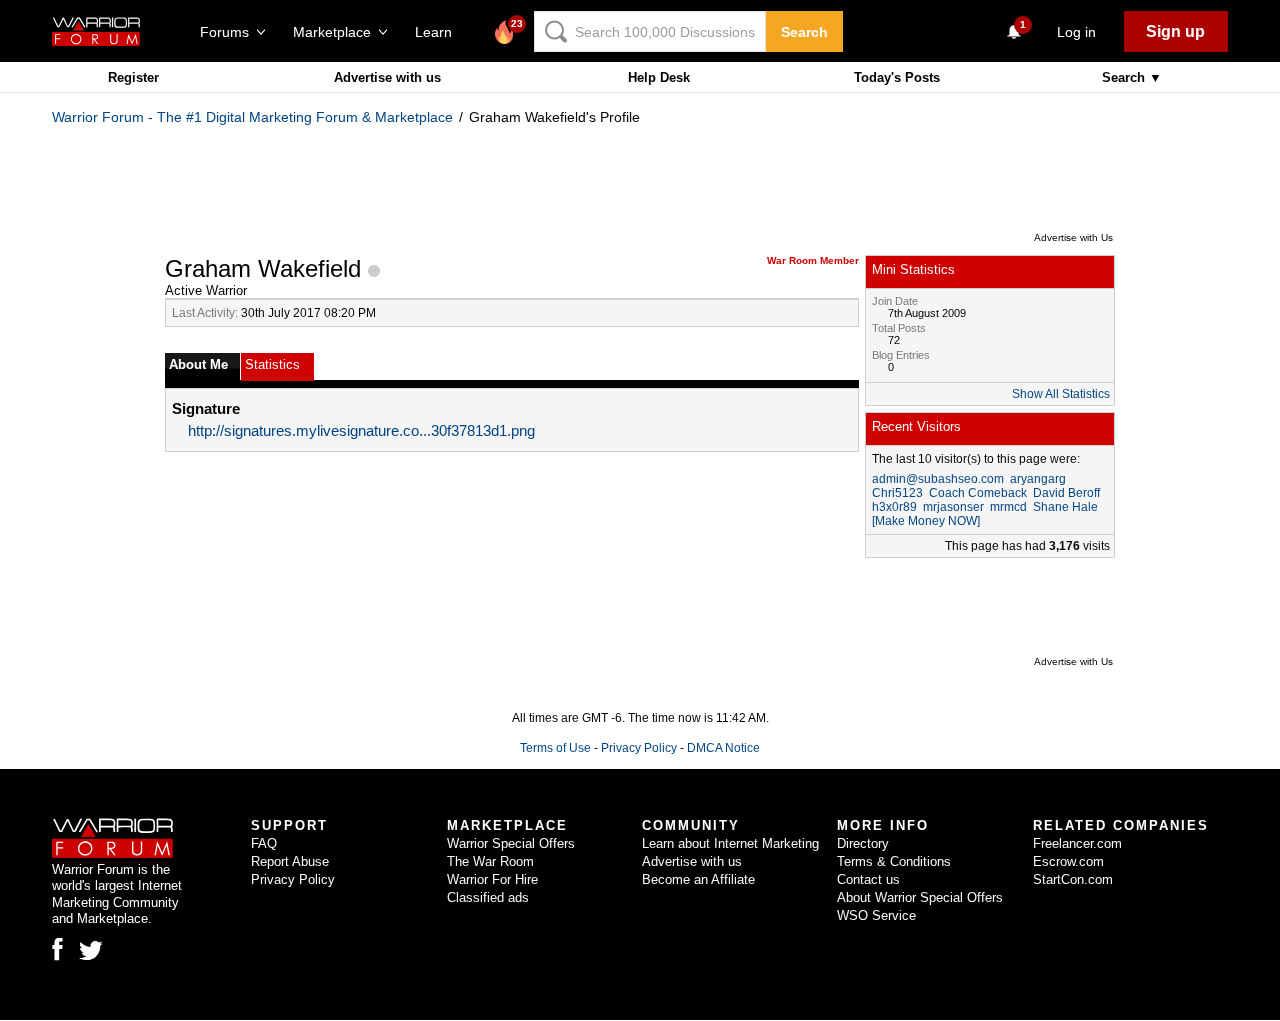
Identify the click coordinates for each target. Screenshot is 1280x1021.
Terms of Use (555, 748)
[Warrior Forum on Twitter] (91, 951)
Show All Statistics (1061, 394)
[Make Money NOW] (926, 521)
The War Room (490, 861)
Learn (439, 32)
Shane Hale (1065, 507)
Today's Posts (897, 77)
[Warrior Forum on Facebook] (57, 949)
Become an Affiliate (698, 879)
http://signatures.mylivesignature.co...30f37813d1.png (361, 431)
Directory (863, 843)
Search (804, 32)
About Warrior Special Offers (920, 897)
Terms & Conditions (894, 861)
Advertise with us (387, 77)
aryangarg (1038, 479)
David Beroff (1066, 493)
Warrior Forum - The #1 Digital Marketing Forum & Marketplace (252, 117)
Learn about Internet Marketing (730, 843)
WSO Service (876, 915)
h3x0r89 (894, 507)
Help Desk (659, 77)
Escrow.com (1068, 861)
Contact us (868, 879)
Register (133, 77)
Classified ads (488, 897)
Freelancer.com (1077, 843)
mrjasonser (953, 507)
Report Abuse (290, 861)
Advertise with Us (1073, 237)
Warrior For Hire (492, 879)
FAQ (264, 843)
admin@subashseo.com (938, 479)
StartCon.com (1073, 879)
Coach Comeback (978, 493)
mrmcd (1008, 507)
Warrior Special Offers (511, 843)
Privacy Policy (639, 748)
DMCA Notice (723, 748)
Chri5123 (897, 493)
